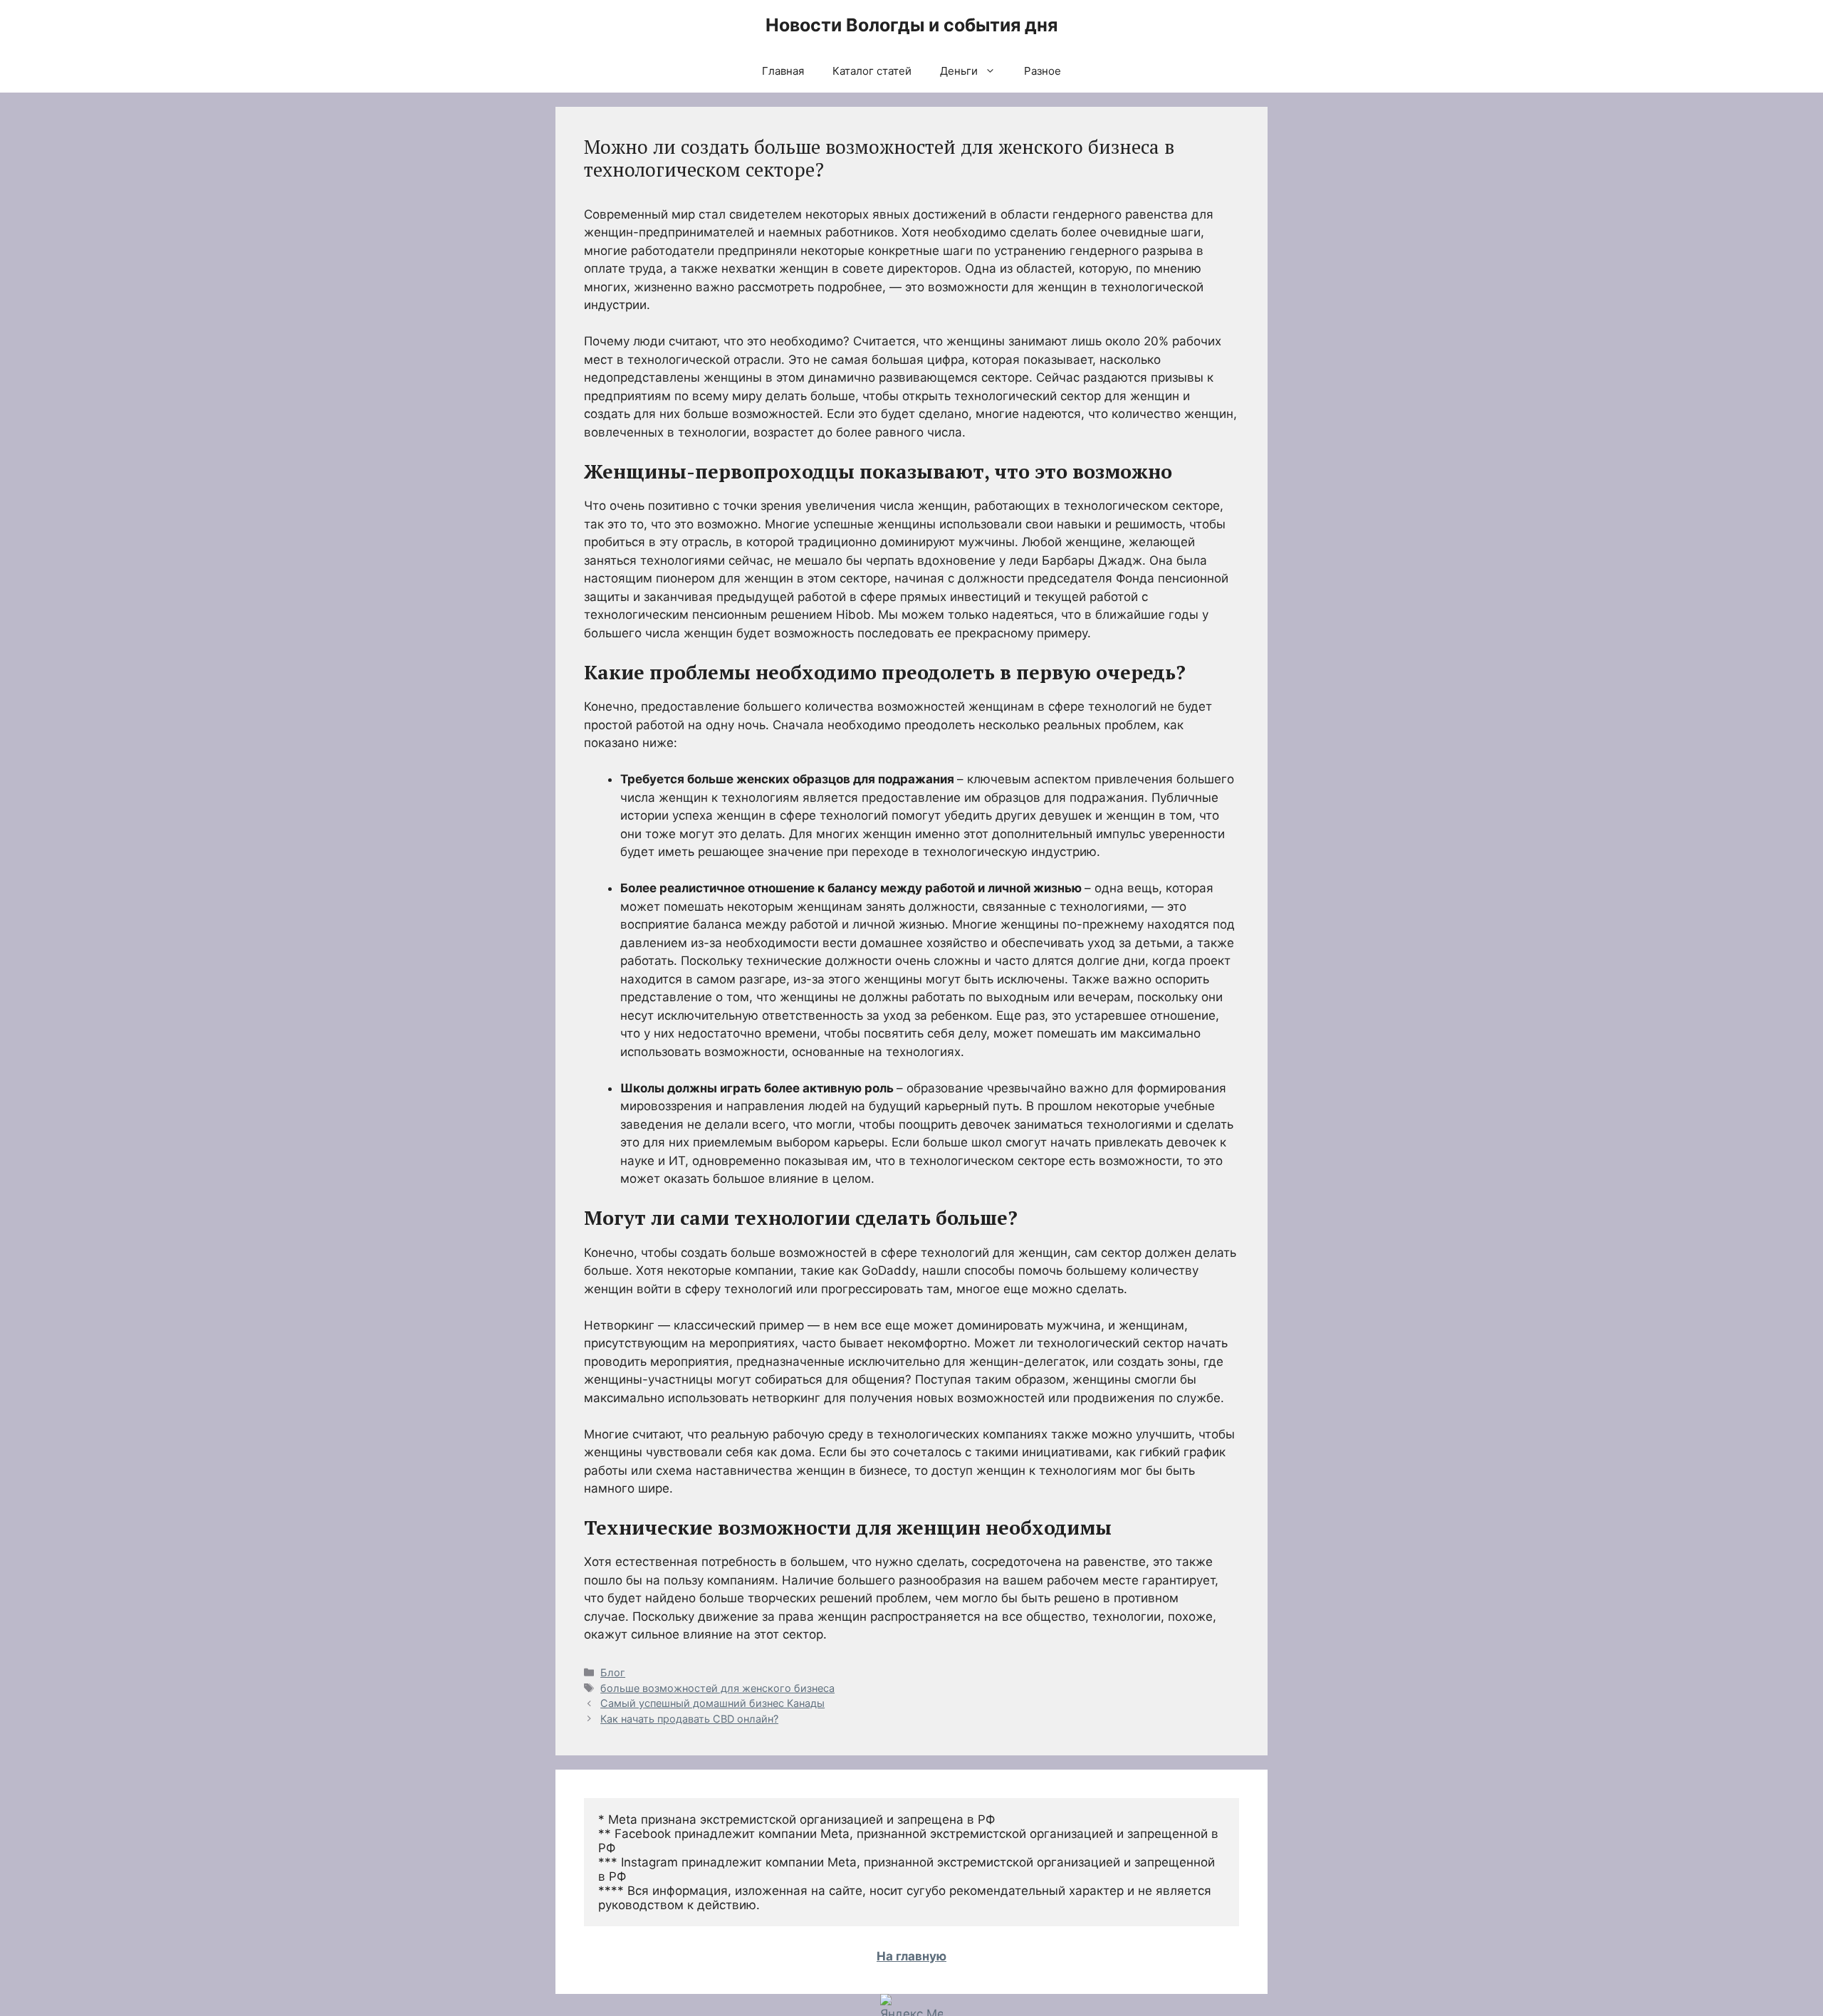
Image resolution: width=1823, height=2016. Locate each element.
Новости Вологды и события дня (911, 25)
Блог (613, 1672)
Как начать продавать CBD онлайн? (689, 1719)
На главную (911, 1956)
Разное (1043, 71)
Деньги (959, 71)
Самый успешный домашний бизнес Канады (712, 1703)
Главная (783, 71)
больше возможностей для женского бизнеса (717, 1688)
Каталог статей (872, 71)
